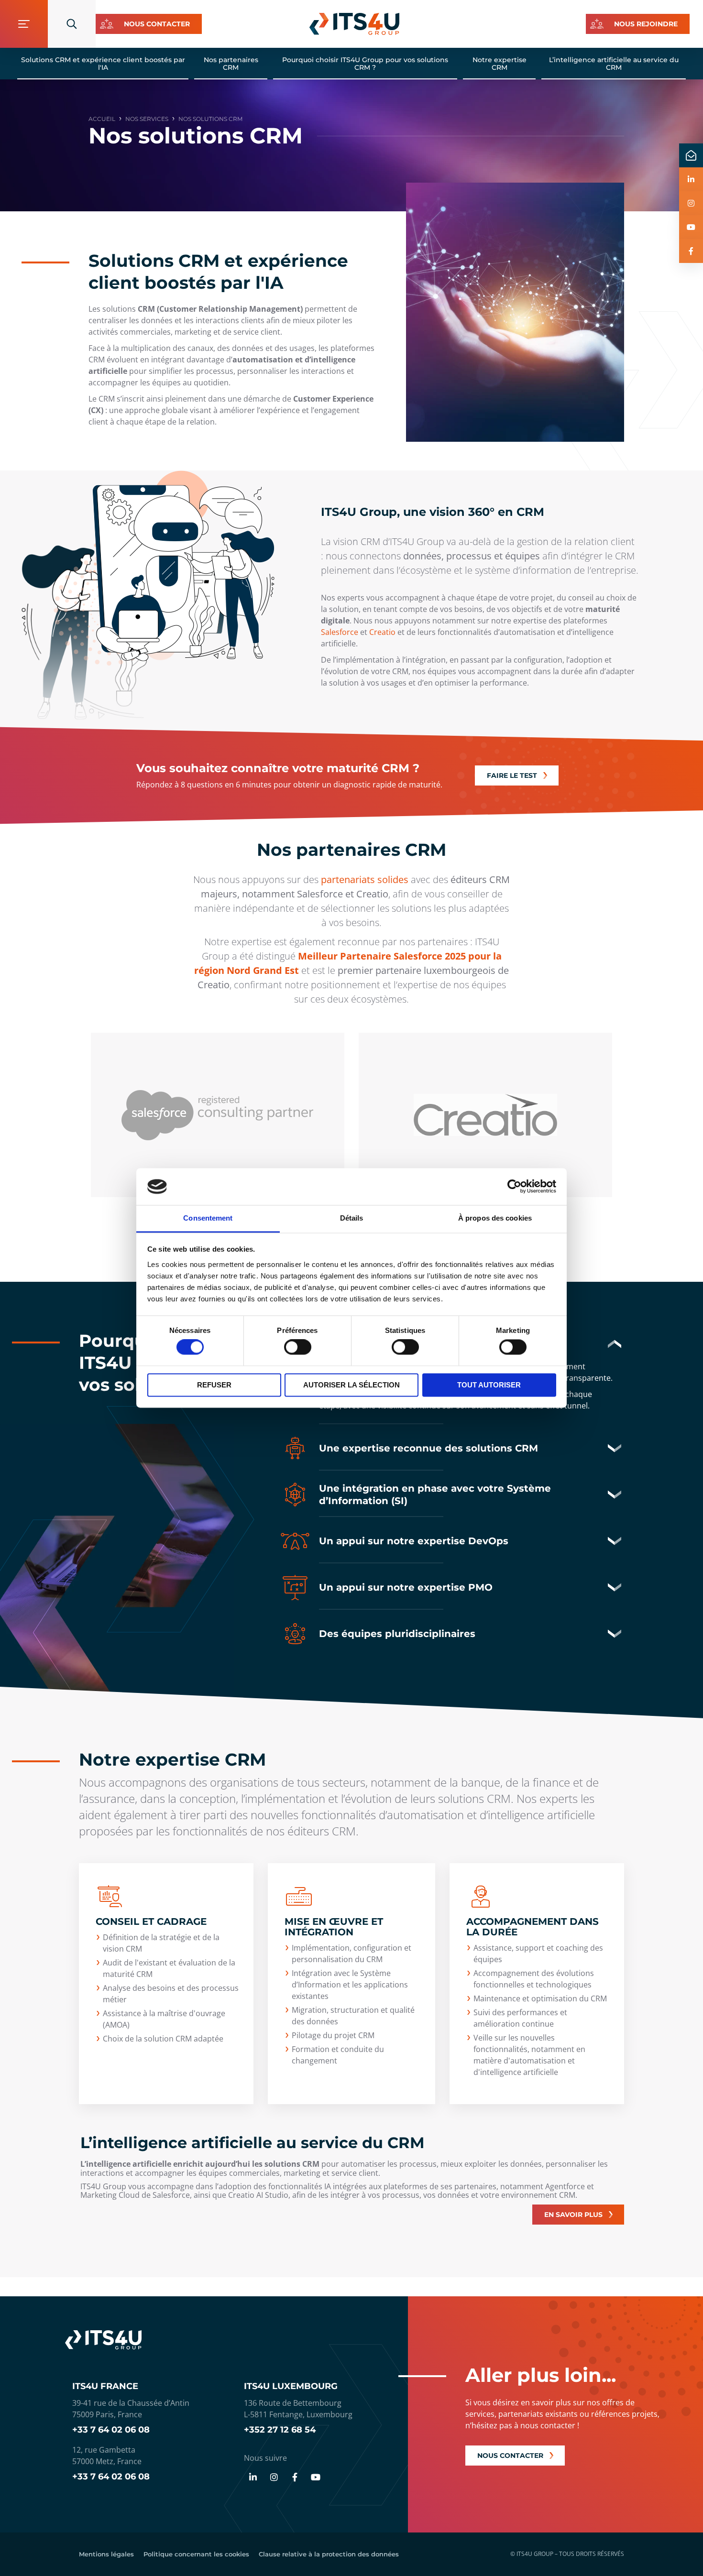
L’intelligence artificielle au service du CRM (614, 64)
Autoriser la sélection (351, 1385)
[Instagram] (274, 2477)
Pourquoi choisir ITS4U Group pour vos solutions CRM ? (365, 64)
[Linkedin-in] (253, 2477)
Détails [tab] (352, 1218)
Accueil (102, 119)
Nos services (147, 119)
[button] (452, 1448)
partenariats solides (365, 879)
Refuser (214, 1385)
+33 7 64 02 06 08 (111, 2430)
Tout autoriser (489, 1385)
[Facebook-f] (295, 2477)
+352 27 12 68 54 (280, 2430)
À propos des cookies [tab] (495, 1218)
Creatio (382, 632)
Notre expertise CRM (500, 64)
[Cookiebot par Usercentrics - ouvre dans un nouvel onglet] (514, 1187)
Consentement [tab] (208, 1218)
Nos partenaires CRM (231, 64)
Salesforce (341, 632)
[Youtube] (316, 2477)
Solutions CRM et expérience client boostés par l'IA (103, 64)
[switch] (298, 1347)
